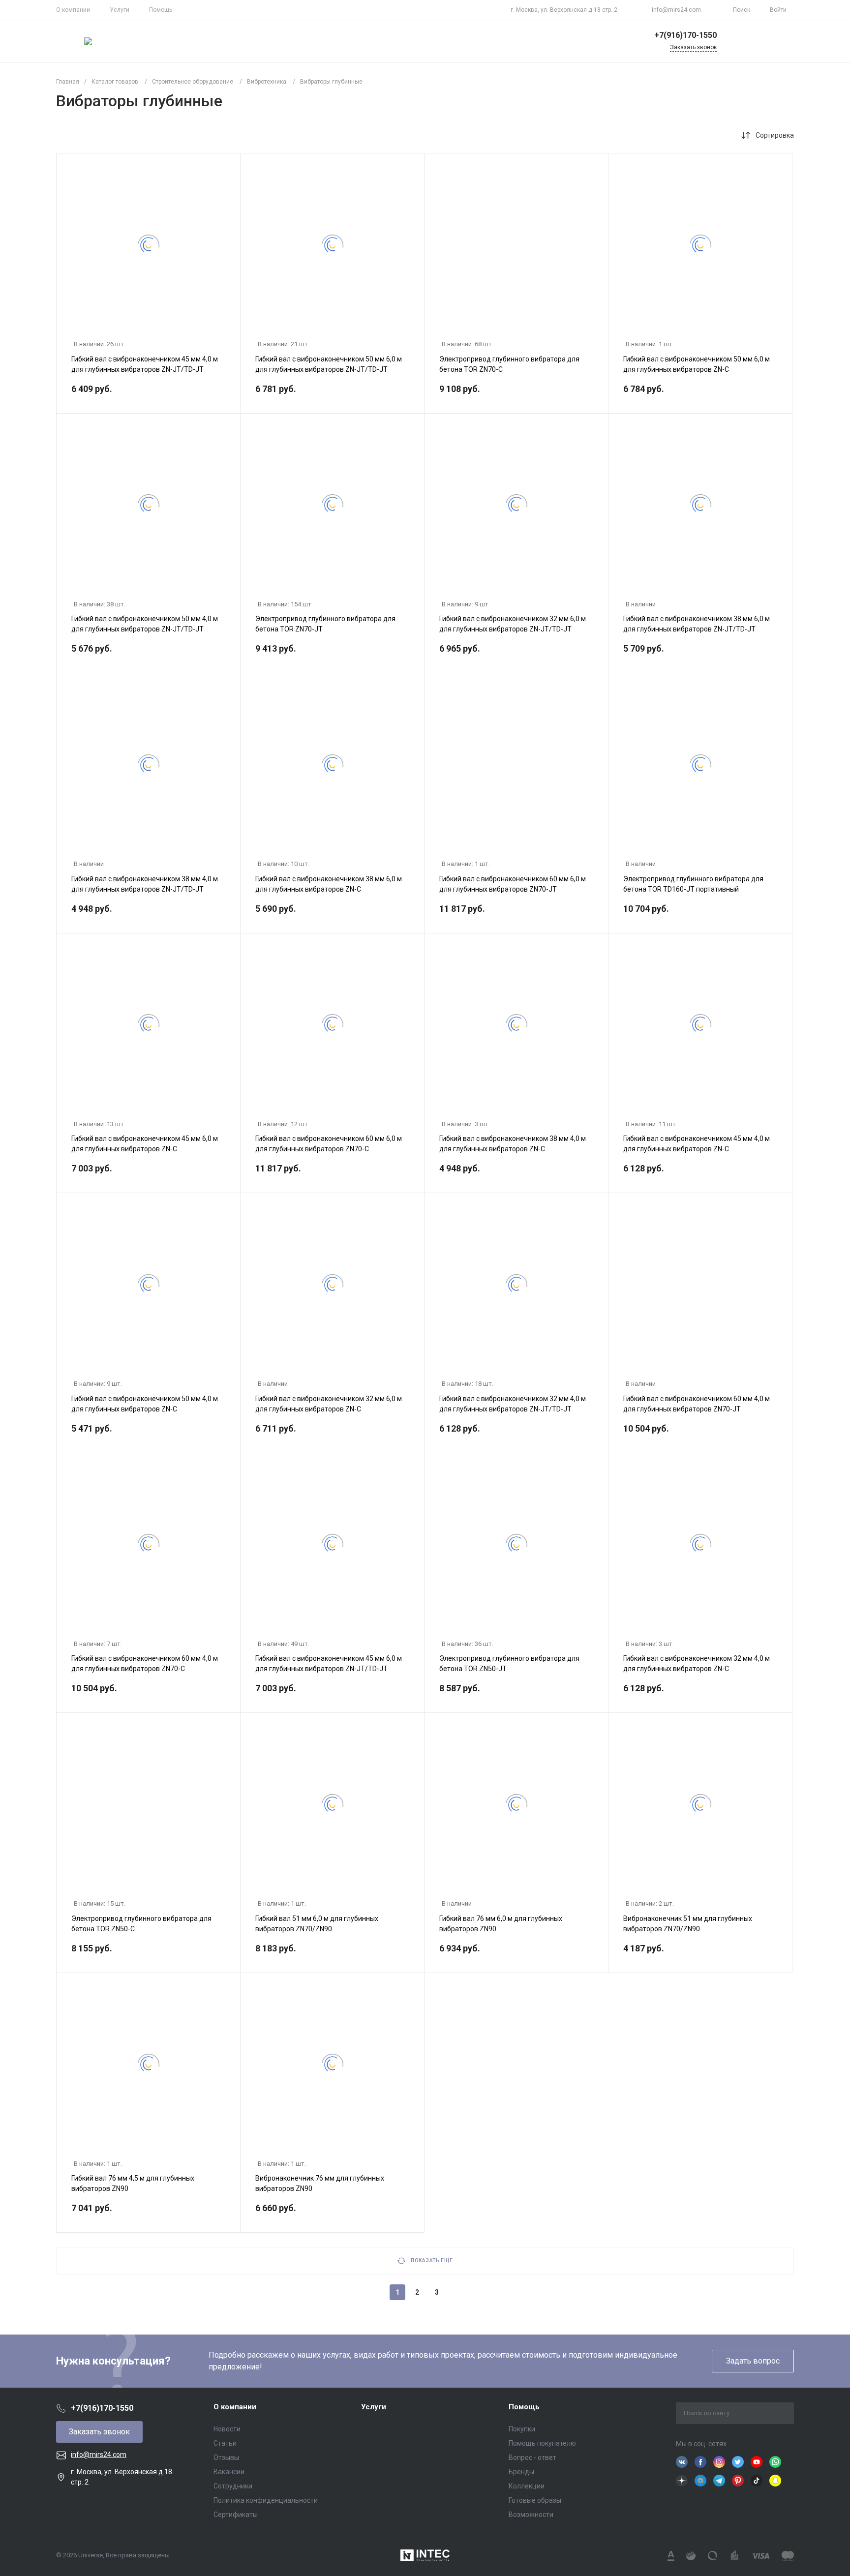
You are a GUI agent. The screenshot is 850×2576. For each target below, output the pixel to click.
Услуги (120, 10)
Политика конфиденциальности (266, 2500)
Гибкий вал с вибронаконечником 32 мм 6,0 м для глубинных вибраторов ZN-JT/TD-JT (513, 624)
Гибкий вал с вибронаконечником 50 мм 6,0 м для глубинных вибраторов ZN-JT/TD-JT (329, 364)
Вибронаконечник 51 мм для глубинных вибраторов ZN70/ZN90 (688, 1924)
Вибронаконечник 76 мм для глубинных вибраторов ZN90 (320, 2183)
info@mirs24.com (676, 10)
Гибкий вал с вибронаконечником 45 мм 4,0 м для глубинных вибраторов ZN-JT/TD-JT (145, 364)
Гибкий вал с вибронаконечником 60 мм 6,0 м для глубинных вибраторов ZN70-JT (513, 884)
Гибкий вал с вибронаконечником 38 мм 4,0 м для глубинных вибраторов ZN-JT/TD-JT (145, 884)
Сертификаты (236, 2515)
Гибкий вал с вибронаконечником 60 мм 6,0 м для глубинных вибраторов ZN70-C (329, 1144)
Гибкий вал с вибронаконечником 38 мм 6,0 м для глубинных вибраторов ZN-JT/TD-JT (697, 624)
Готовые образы (535, 2500)
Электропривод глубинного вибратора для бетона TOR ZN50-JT (509, 1663)
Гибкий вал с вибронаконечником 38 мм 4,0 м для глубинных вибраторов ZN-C (513, 1144)
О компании (73, 10)
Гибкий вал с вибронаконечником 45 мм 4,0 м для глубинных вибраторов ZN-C (697, 1144)
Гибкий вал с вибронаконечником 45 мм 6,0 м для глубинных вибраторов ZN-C (145, 1144)
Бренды (521, 2472)
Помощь (161, 10)
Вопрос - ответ (532, 2457)
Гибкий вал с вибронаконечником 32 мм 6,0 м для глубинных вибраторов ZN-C (329, 1404)
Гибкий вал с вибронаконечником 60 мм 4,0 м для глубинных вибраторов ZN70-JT (697, 1404)
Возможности (531, 2515)
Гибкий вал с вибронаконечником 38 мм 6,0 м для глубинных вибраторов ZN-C (329, 884)
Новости (227, 2429)
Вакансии (229, 2472)
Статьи (225, 2443)
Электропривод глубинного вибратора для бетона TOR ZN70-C (509, 364)
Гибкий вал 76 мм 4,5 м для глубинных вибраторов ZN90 (133, 2183)
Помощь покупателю (542, 2443)
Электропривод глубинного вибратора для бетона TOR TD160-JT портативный (693, 884)
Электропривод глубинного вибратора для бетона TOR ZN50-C (141, 1924)
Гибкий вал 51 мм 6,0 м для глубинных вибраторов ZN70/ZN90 (317, 1924)
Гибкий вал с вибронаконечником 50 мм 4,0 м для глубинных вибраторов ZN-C (145, 1404)
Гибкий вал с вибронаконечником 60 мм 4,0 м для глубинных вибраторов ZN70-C (145, 1663)
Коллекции (527, 2486)
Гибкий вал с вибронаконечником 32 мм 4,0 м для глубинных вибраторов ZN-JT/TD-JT (513, 1404)
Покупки (522, 2429)
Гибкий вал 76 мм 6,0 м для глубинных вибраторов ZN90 (501, 1924)
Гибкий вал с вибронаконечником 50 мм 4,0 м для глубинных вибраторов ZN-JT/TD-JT (145, 624)
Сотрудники (233, 2486)
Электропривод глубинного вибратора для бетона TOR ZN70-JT (325, 624)
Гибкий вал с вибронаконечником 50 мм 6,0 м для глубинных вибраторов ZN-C (697, 364)
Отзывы (226, 2457)
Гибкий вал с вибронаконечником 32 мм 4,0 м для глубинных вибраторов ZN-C (697, 1663)
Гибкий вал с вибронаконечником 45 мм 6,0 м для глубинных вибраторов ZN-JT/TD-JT (329, 1663)
